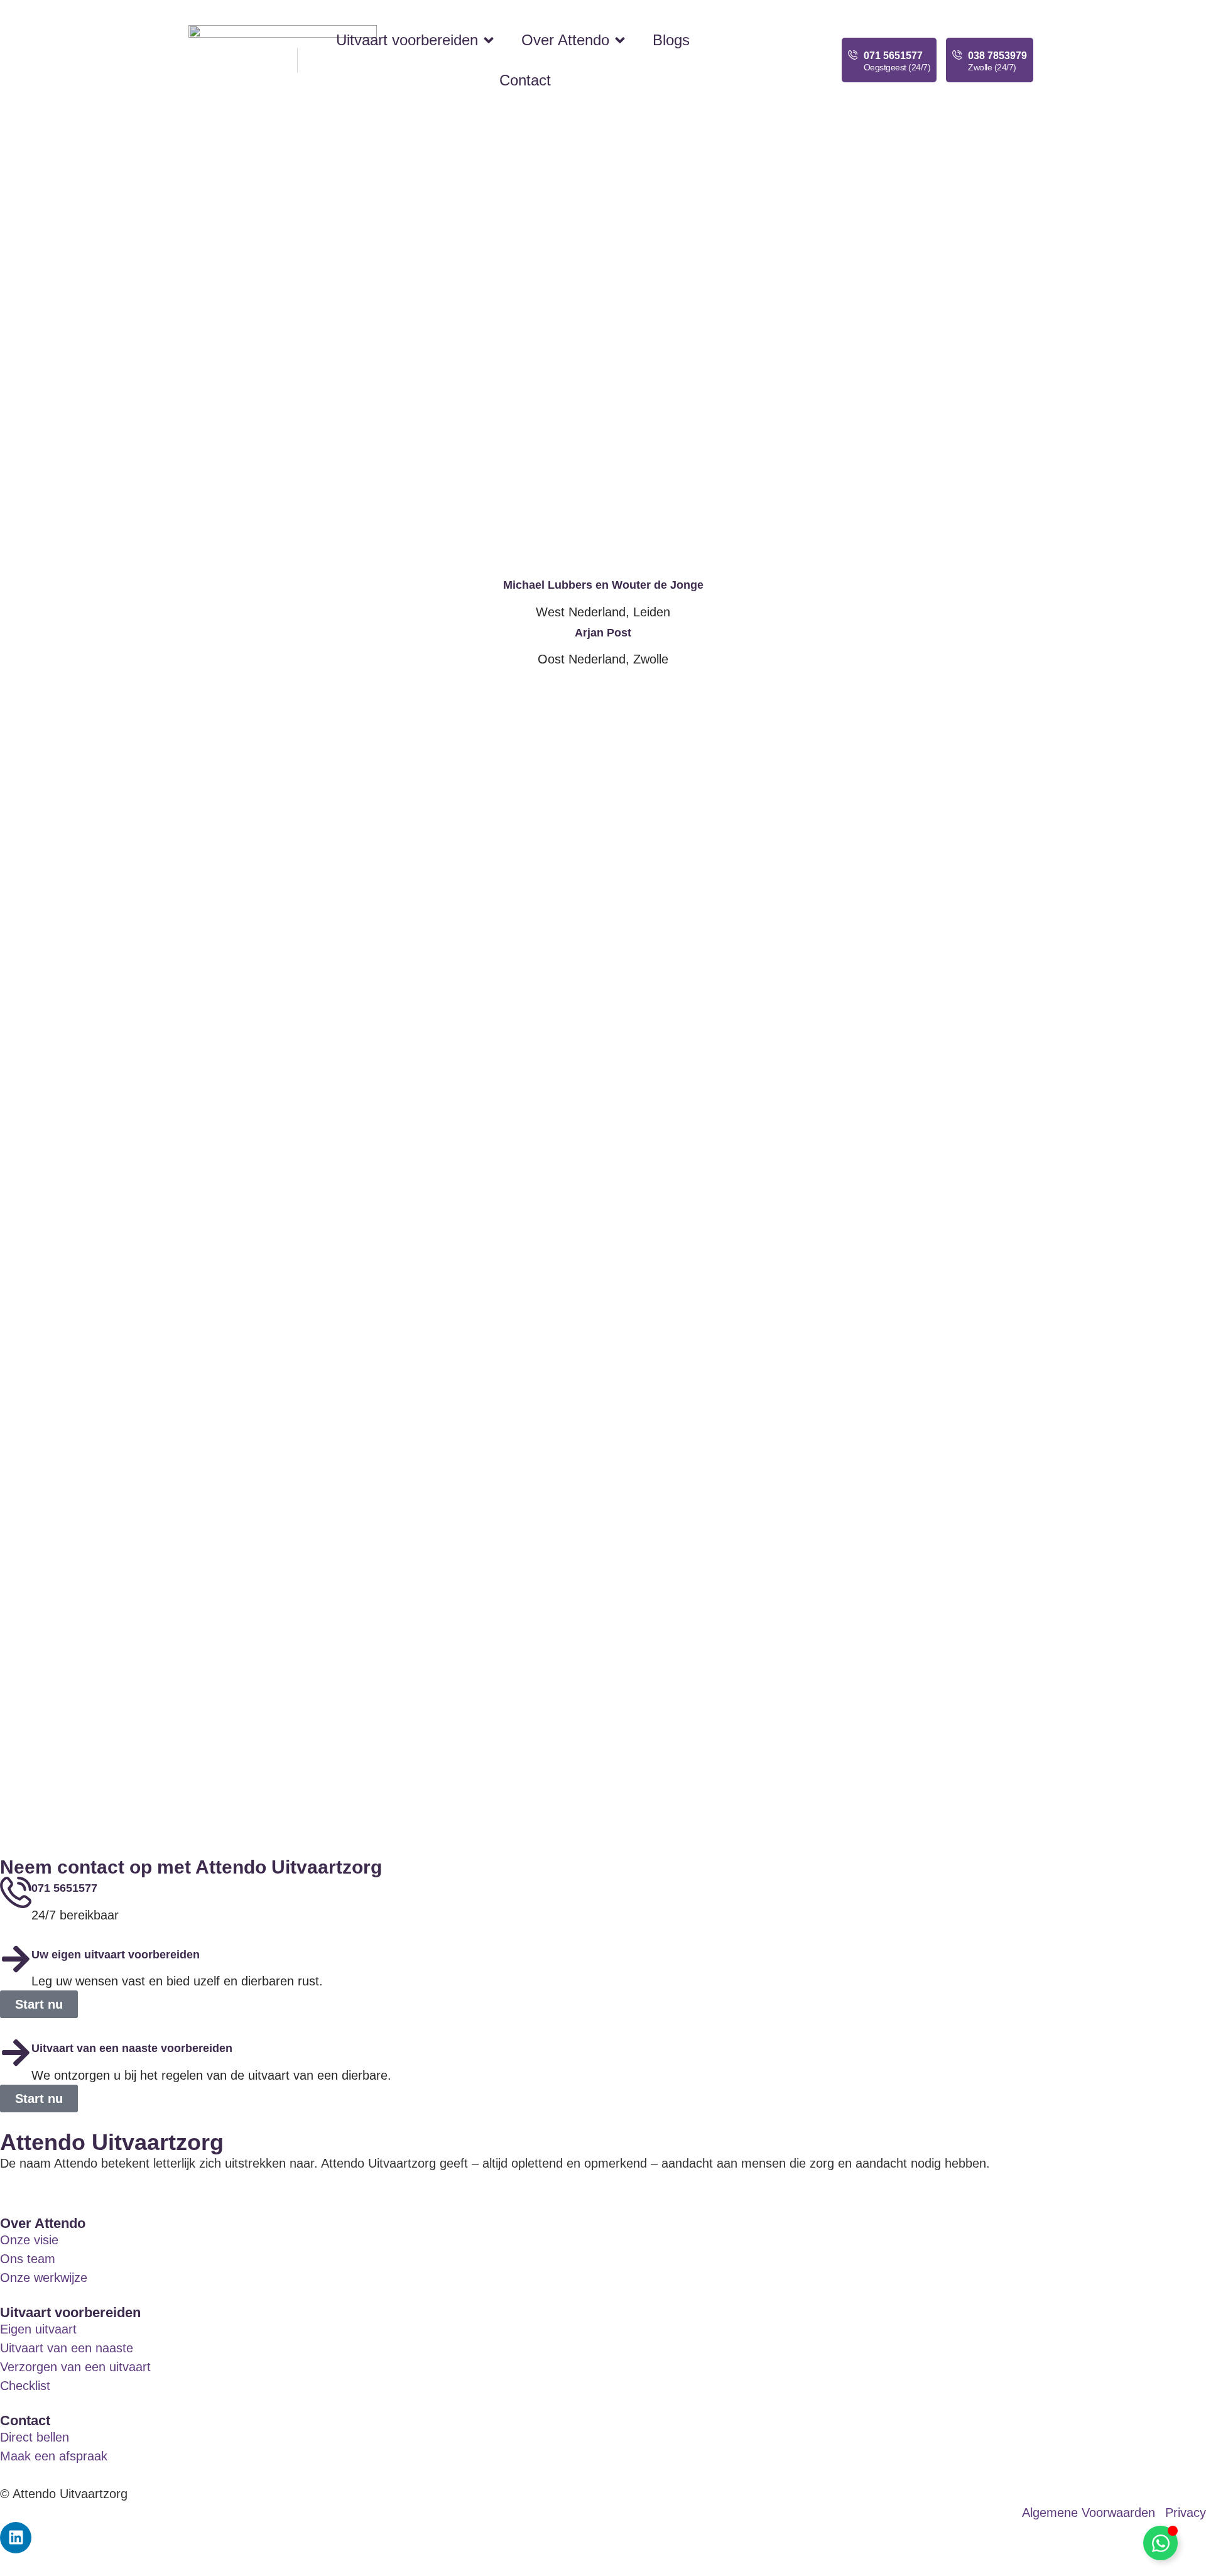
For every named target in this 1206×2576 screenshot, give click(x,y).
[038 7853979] (957, 55)
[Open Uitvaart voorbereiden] (489, 40)
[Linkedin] (16, 2538)
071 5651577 (893, 56)
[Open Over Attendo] (620, 40)
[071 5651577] (853, 55)
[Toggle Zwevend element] (1160, 2543)
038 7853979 (997, 56)
